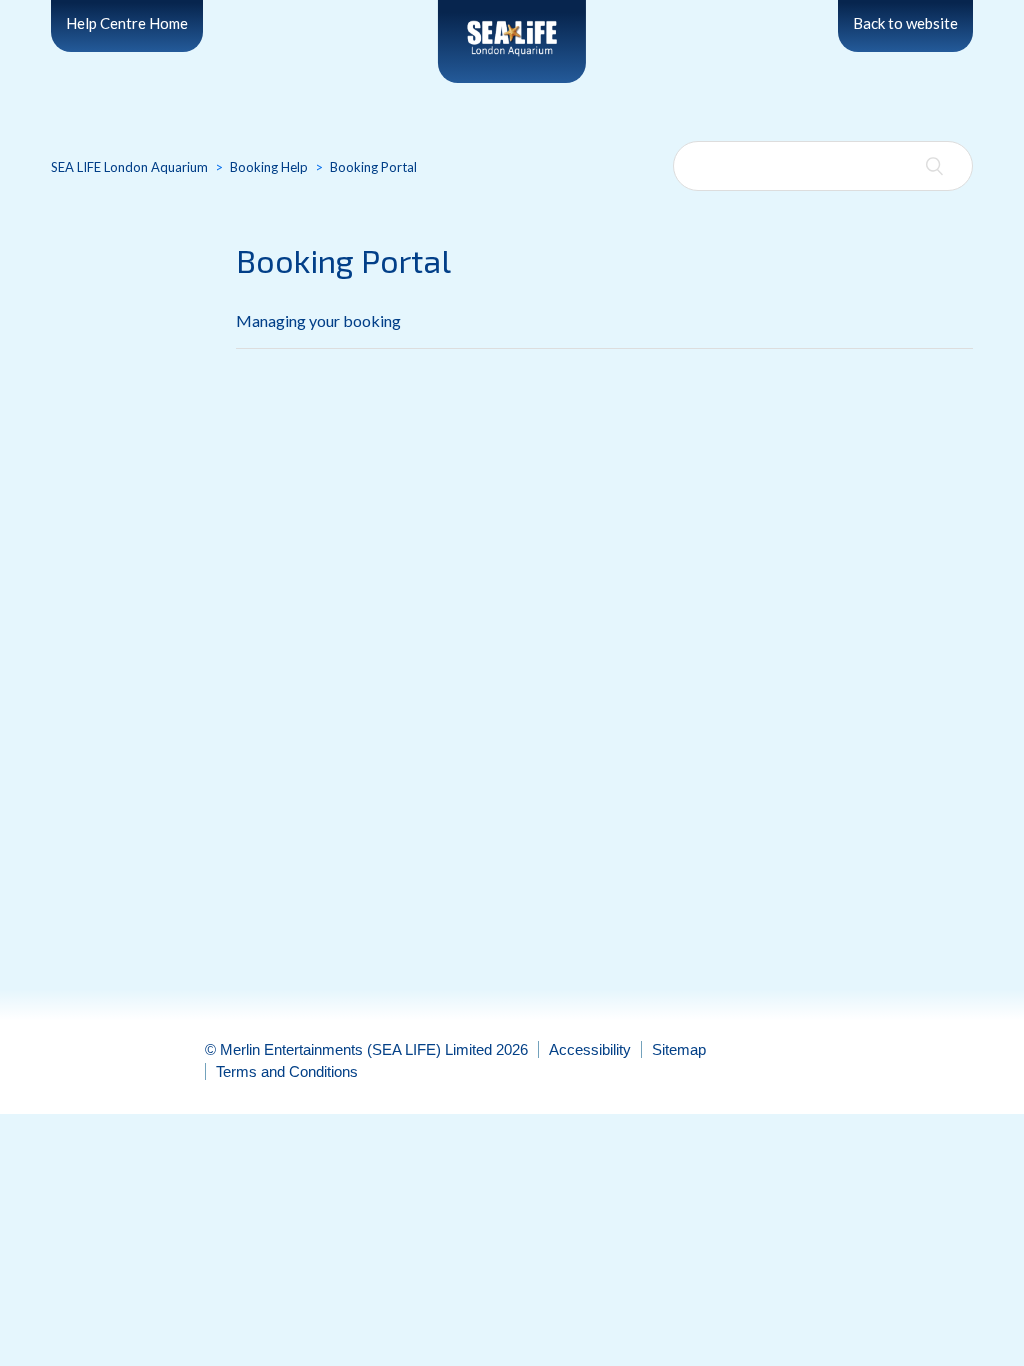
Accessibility (590, 1049)
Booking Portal (373, 167)
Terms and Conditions (287, 1071)
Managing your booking (318, 320)
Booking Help (269, 167)
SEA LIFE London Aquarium (129, 167)
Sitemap (679, 1049)
